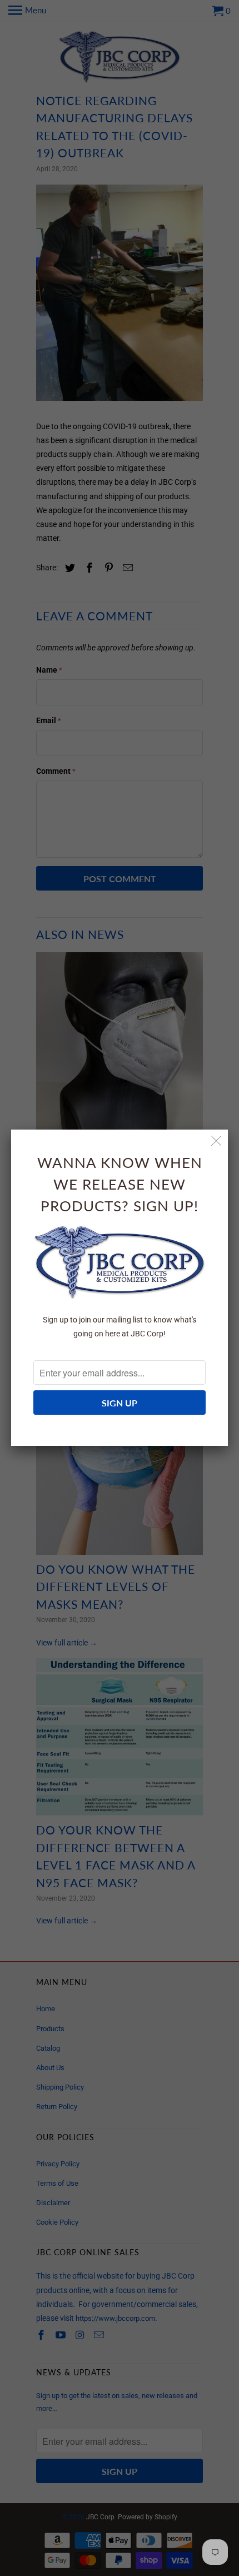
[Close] (216, 1141)
